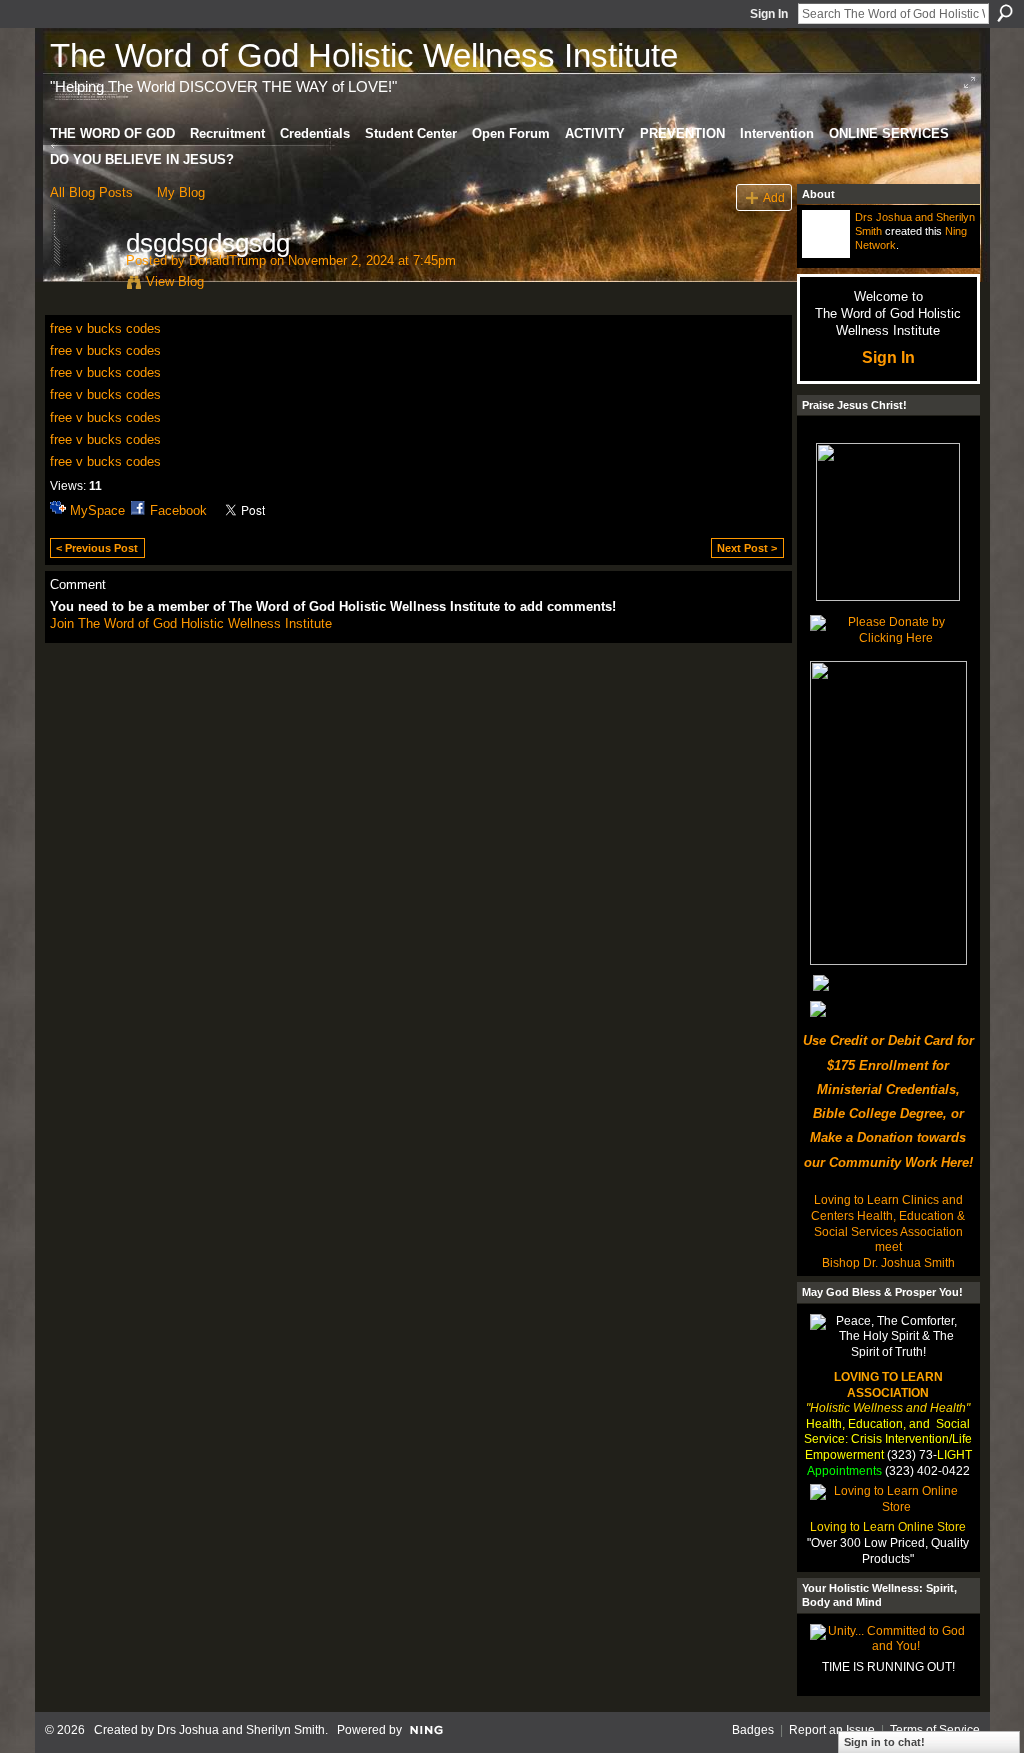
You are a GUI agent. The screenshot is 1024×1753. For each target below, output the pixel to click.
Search (1005, 13)
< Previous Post (97, 548)
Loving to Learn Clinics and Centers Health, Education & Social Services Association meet (888, 1223)
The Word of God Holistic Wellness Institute (364, 55)
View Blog (175, 281)
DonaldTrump (227, 260)
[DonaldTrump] (82, 285)
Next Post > (747, 548)
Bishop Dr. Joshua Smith (888, 1263)
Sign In (769, 14)
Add (774, 197)
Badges (753, 1730)
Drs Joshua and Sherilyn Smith (241, 1730)
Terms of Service (935, 1730)
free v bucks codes (105, 328)
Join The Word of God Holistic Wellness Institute (191, 623)
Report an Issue (832, 1730)
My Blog (181, 192)
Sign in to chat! (884, 1742)
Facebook (178, 510)
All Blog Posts (91, 192)
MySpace (97, 510)
